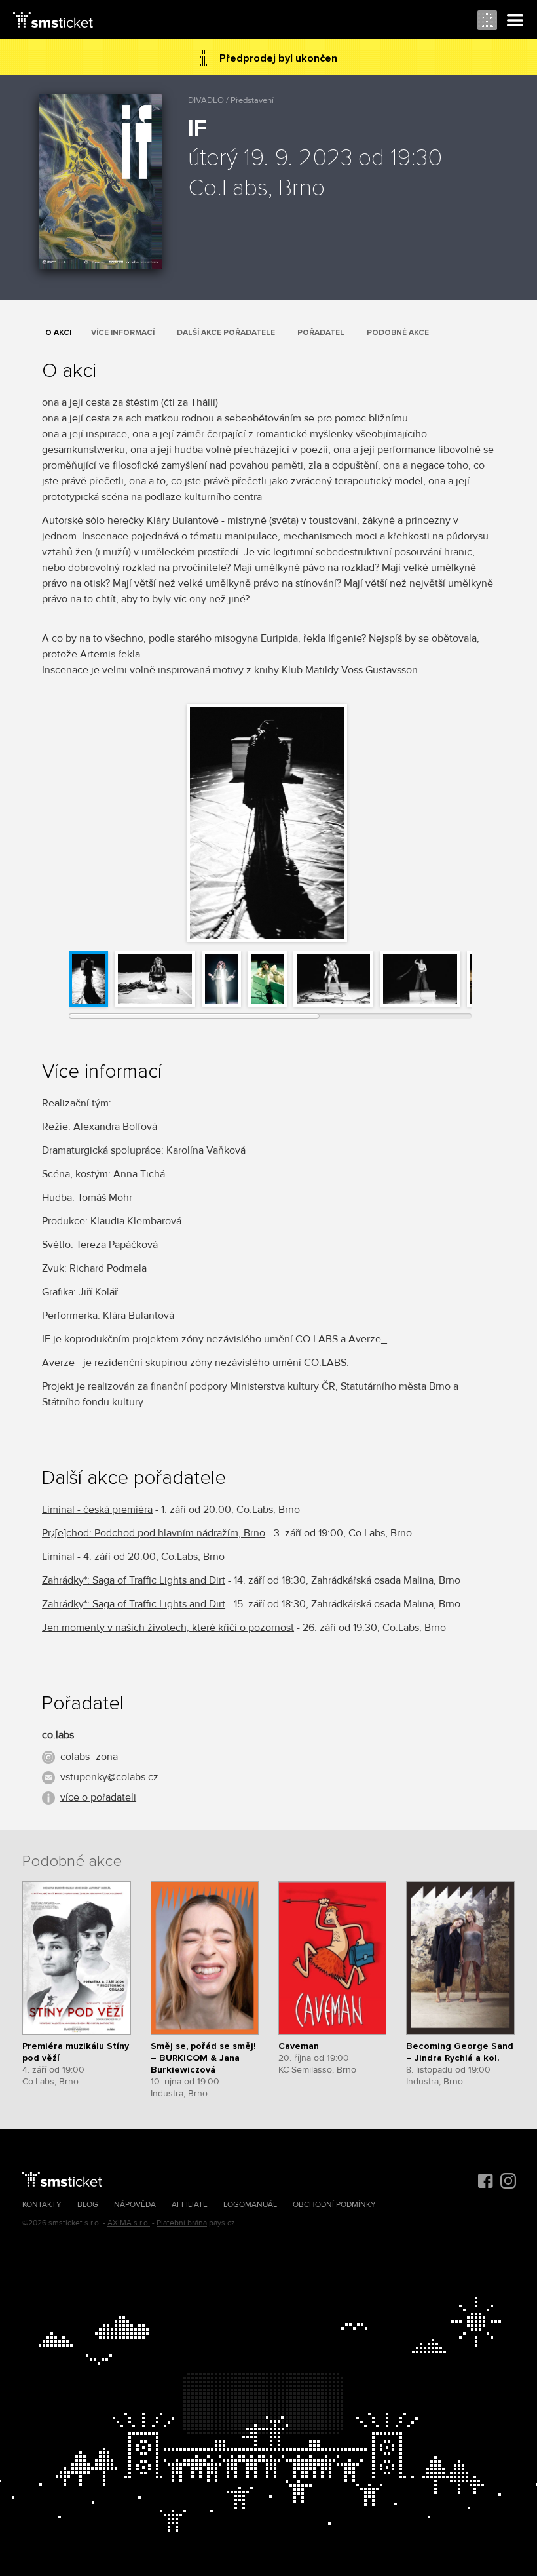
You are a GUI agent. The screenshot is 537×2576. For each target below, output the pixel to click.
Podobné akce (398, 333)
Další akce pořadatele (226, 333)
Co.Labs (228, 189)
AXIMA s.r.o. (129, 2223)
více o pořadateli (98, 1797)
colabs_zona (89, 1757)
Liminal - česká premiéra (97, 1510)
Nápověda (135, 2205)
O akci (58, 333)
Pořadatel (321, 333)
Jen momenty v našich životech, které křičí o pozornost (168, 1628)
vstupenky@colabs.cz (109, 1777)
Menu (515, 21)
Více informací (123, 333)
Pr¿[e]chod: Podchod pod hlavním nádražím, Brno (154, 1533)
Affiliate (190, 2205)
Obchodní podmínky (334, 2205)
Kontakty (42, 2205)
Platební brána (182, 2223)
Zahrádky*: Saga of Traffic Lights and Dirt (134, 1580)
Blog (88, 2205)
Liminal (58, 1557)
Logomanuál (250, 2205)
